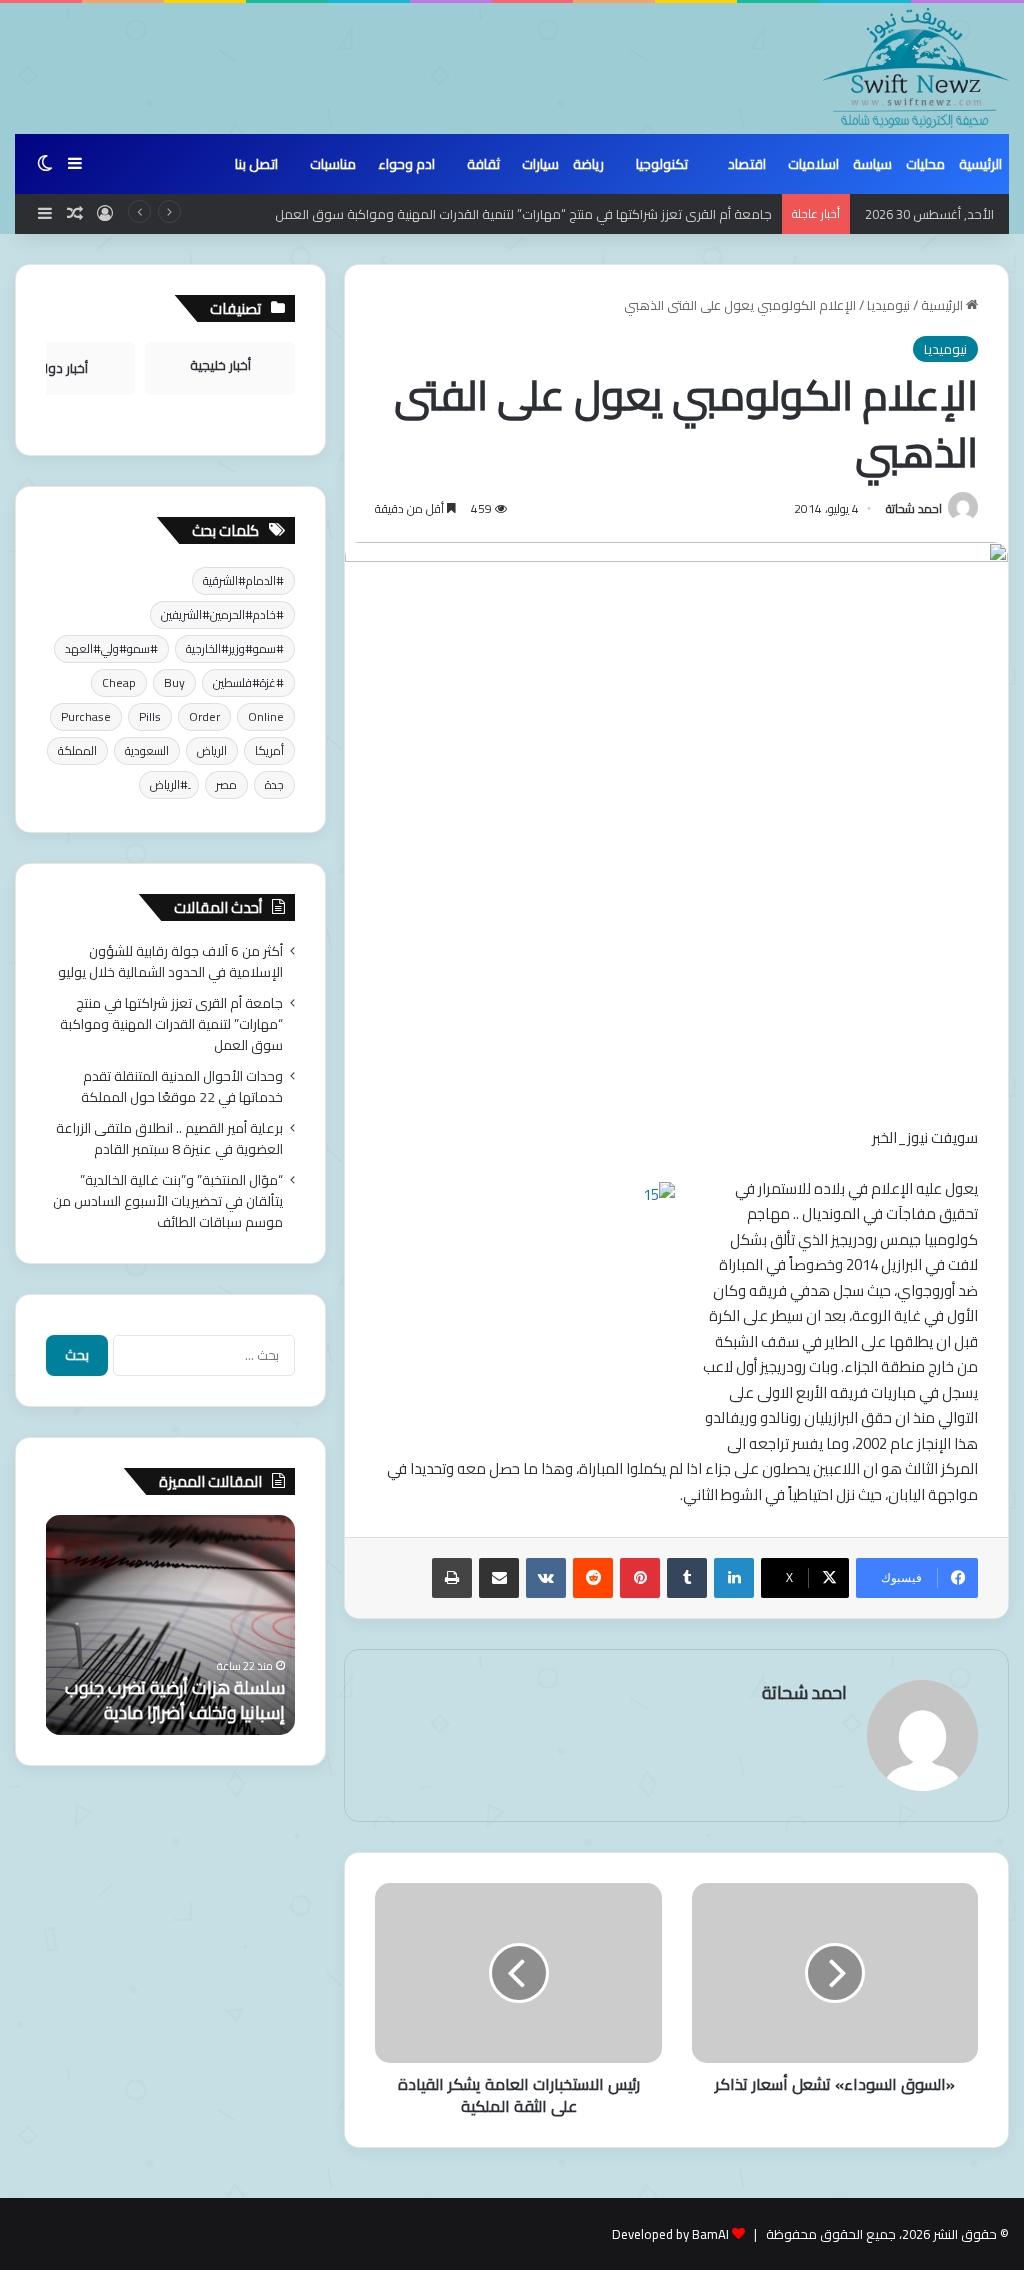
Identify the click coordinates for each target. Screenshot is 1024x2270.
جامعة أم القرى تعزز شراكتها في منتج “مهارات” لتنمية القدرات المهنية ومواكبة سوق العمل (523, 214)
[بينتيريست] (640, 1578)
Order (204, 716)
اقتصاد (747, 164)
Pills (150, 716)
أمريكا (269, 750)
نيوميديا (888, 305)
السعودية (147, 750)
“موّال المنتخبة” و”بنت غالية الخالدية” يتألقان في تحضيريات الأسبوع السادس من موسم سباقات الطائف (168, 1201)
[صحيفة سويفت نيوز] (916, 68)
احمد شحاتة (914, 508)
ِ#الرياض (169, 784)
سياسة (872, 164)
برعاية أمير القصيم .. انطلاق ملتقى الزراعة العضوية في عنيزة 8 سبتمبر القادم (169, 1138)
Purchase (86, 716)
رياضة (588, 164)
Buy (174, 682)
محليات (925, 164)
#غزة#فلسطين (248, 682)
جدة (274, 784)
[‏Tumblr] (687, 1578)
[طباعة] (452, 1578)
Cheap (119, 682)
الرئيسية (980, 164)
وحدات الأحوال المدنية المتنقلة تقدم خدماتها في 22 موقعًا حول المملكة (182, 1086)
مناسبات (333, 164)
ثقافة (483, 164)
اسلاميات (813, 164)
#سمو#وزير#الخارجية (235, 648)
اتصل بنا (256, 164)
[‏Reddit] (593, 1578)
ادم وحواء (406, 164)
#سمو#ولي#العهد (111, 648)
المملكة (77, 750)
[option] (170, 1625)
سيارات (540, 164)
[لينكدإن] (734, 1578)
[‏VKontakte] (546, 1578)
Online (266, 716)
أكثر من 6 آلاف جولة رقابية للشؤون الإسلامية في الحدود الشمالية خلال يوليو (170, 961)
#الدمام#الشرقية (243, 580)
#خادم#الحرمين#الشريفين (222, 614)
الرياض (212, 750)
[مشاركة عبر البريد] (499, 1578)
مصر (226, 784)
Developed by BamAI (670, 2234)
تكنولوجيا (662, 164)
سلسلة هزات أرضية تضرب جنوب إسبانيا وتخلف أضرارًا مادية (175, 1700)
